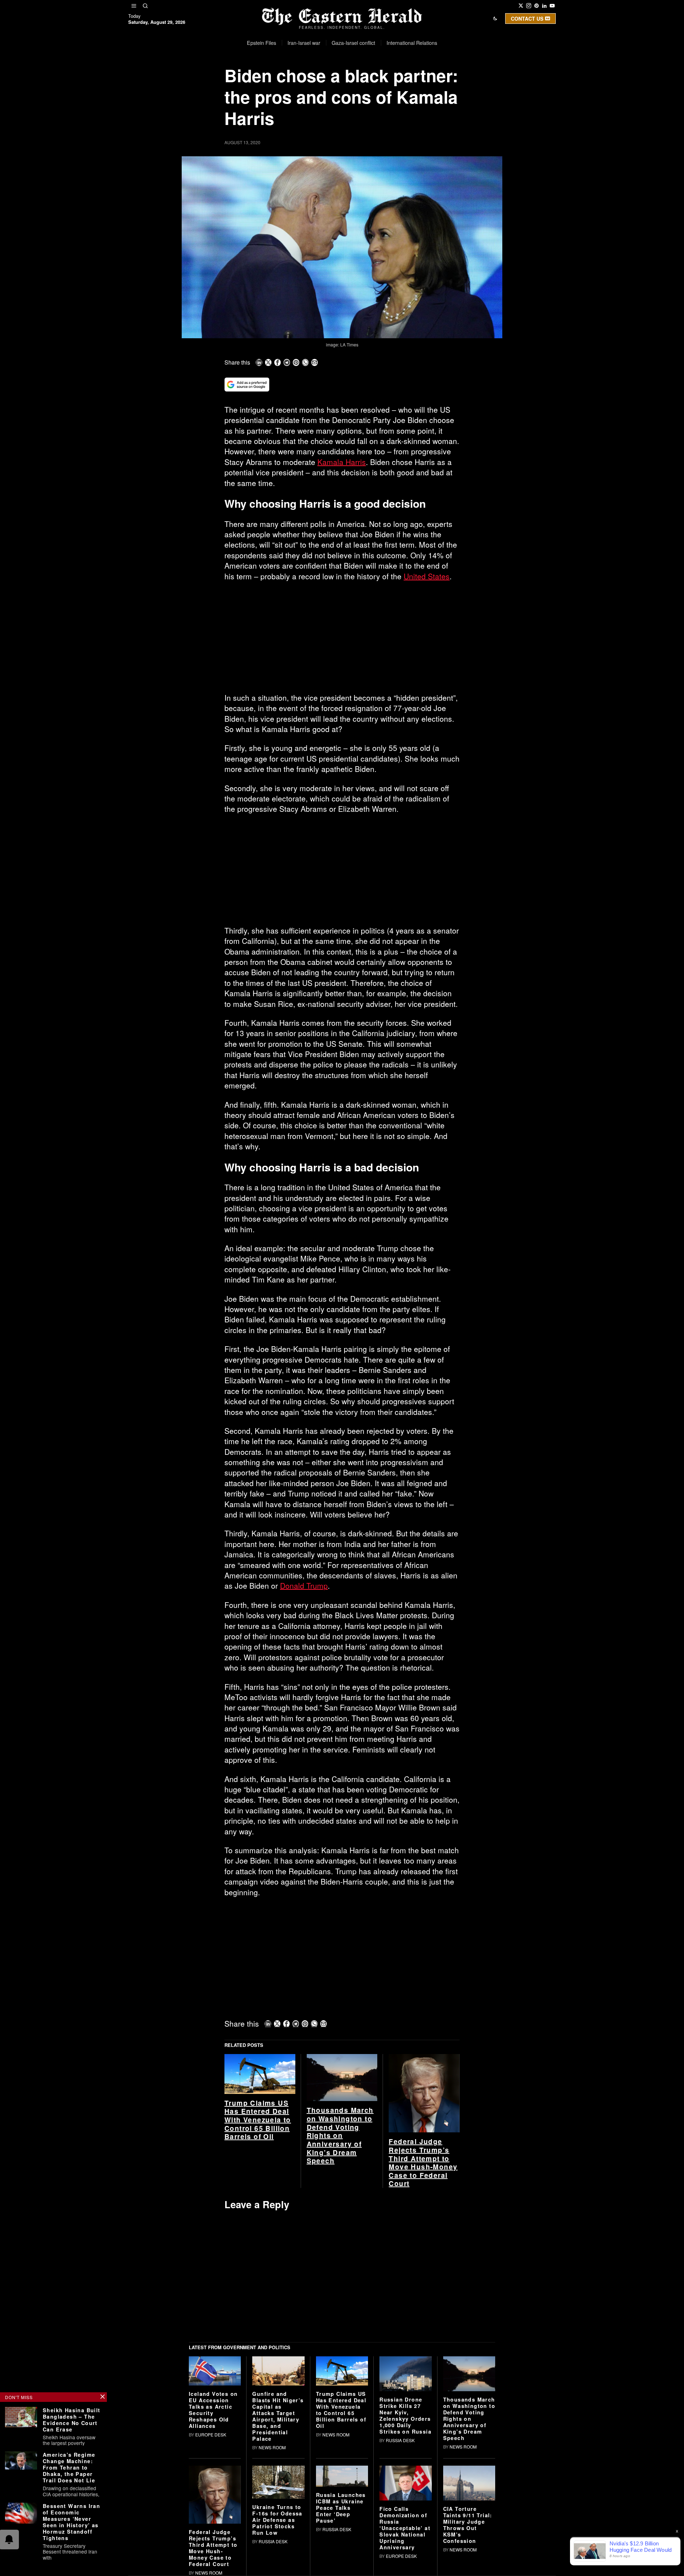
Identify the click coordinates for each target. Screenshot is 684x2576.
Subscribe (394, 87)
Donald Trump (304, 1585)
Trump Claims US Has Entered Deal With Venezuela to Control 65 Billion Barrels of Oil (258, 2120)
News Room (272, 2447)
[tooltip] (521, 6)
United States (427, 576)
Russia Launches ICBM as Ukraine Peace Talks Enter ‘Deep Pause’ (341, 2508)
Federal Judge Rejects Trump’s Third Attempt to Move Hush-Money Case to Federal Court (423, 2163)
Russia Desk (400, 2440)
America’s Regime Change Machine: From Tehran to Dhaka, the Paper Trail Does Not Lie (69, 2467)
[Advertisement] (342, 640)
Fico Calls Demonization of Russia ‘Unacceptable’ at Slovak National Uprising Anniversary (405, 2528)
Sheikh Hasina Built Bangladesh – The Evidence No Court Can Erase (72, 2420)
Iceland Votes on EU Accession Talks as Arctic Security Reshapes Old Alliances (213, 2410)
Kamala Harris (342, 462)
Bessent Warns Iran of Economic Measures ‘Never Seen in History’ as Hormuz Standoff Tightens (71, 2522)
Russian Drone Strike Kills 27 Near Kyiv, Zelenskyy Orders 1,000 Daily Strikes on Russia (405, 2415)
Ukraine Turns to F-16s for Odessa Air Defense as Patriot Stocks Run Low (277, 2520)
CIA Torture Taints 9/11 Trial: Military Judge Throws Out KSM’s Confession (468, 2525)
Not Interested (337, 87)
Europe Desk (211, 2434)
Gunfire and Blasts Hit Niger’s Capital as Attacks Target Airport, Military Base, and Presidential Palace (278, 2416)
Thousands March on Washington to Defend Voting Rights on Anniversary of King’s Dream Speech (340, 2135)
